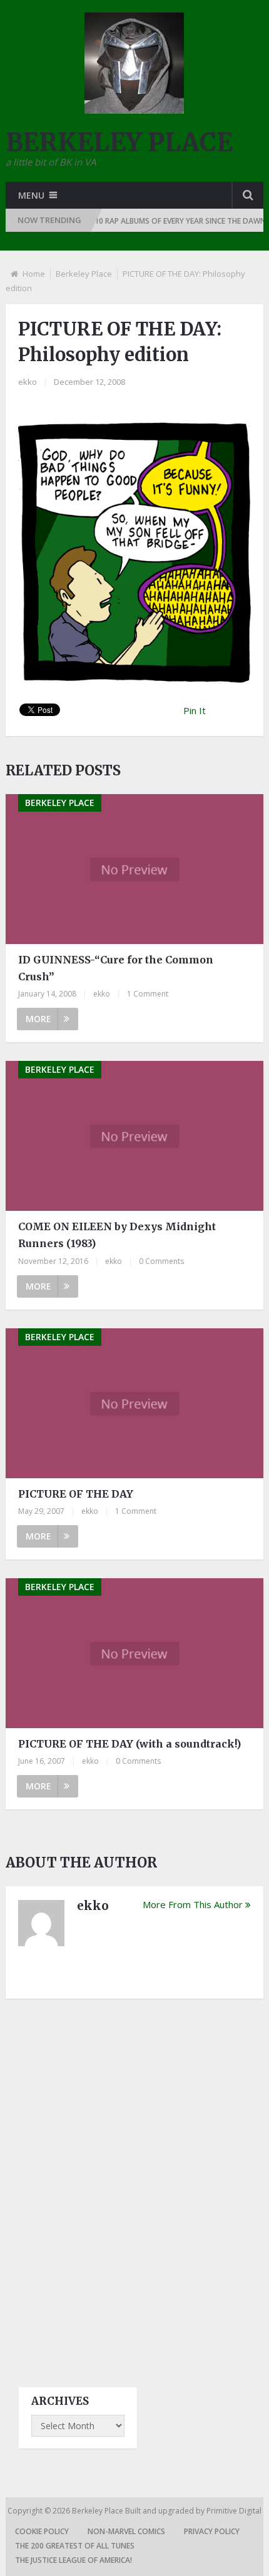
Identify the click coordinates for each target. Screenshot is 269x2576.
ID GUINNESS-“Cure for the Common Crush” (116, 968)
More (38, 1019)
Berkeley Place (84, 274)
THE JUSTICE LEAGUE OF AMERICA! (74, 2560)
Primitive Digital (234, 2511)
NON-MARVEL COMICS (126, 2531)
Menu (31, 195)
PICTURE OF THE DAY (76, 1494)
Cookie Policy (42, 2531)
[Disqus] (135, 2182)
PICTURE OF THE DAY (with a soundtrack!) (129, 1744)
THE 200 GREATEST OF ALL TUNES (75, 2546)
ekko (28, 382)
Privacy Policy (212, 2531)
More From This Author (193, 1904)
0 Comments (161, 1261)
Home (34, 274)
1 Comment (148, 994)
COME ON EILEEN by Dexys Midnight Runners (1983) (117, 1235)
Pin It (195, 710)
